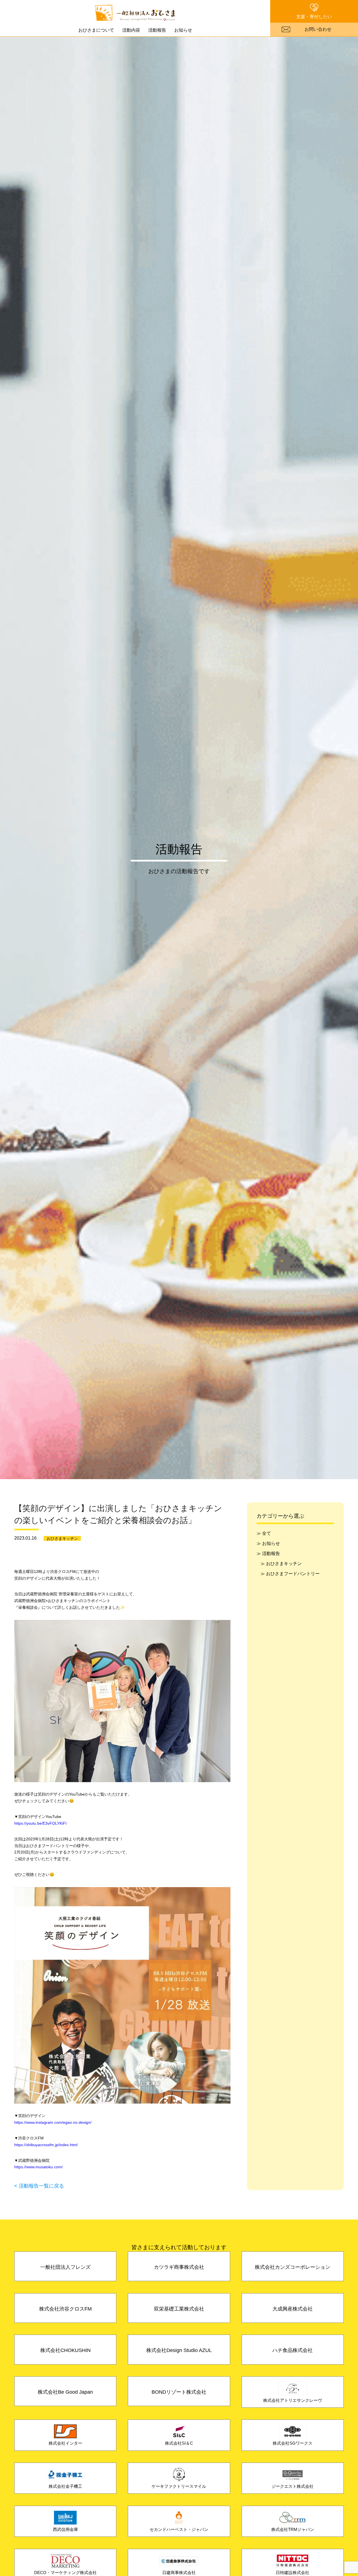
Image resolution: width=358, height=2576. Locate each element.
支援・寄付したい (314, 17)
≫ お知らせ (268, 1543)
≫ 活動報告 (268, 1553)
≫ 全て (264, 1533)
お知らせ (183, 30)
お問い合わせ (318, 29)
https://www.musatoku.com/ (38, 2167)
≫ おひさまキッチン (281, 1563)
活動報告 (157, 30)
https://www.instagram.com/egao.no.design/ (53, 2122)
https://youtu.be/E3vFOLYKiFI (40, 1823)
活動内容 (131, 30)
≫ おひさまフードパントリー (290, 1573)
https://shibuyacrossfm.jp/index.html (46, 2145)
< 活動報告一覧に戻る (39, 2186)
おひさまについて (96, 30)
